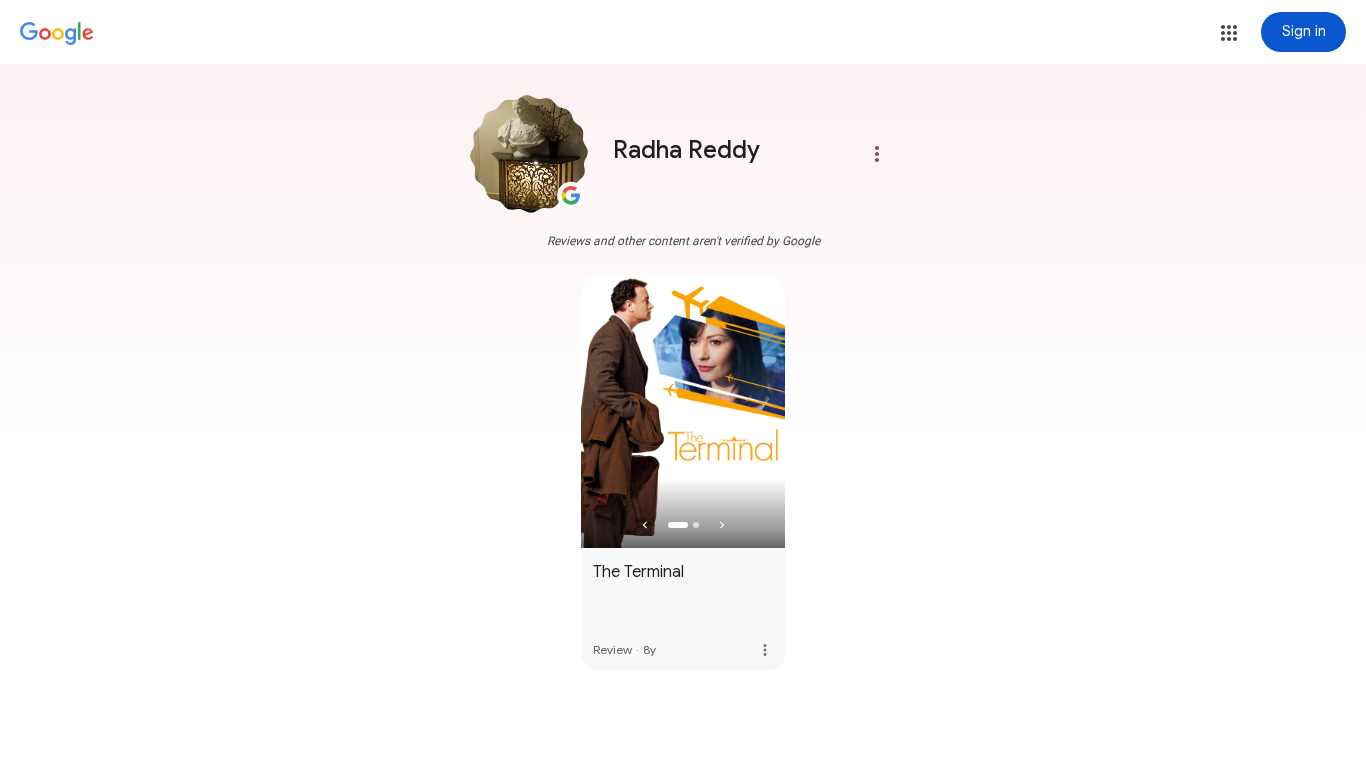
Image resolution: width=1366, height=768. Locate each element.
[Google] (57, 34)
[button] (1229, 33)
